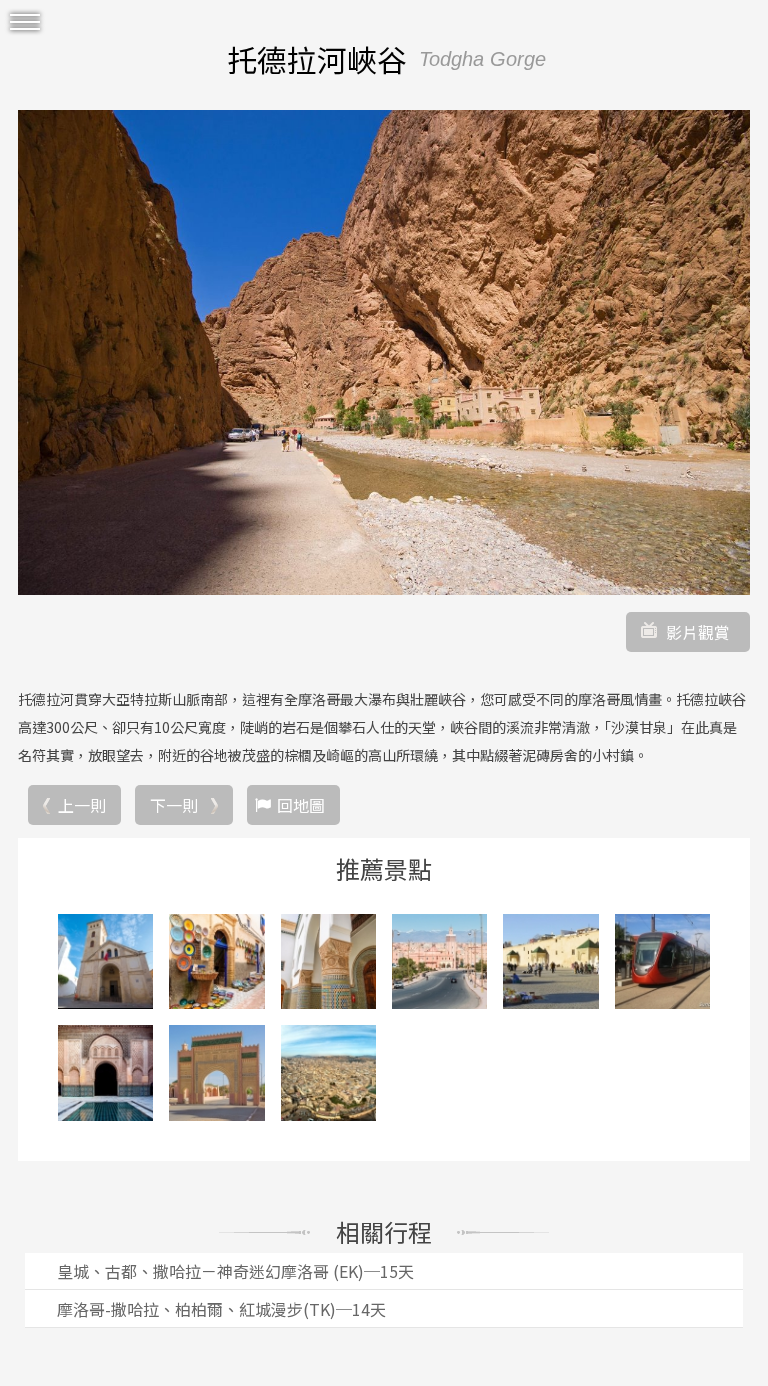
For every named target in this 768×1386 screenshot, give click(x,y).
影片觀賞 (698, 632)
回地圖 (301, 805)
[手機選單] (25, 22)
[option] (384, 352)
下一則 (174, 805)
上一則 (82, 805)
